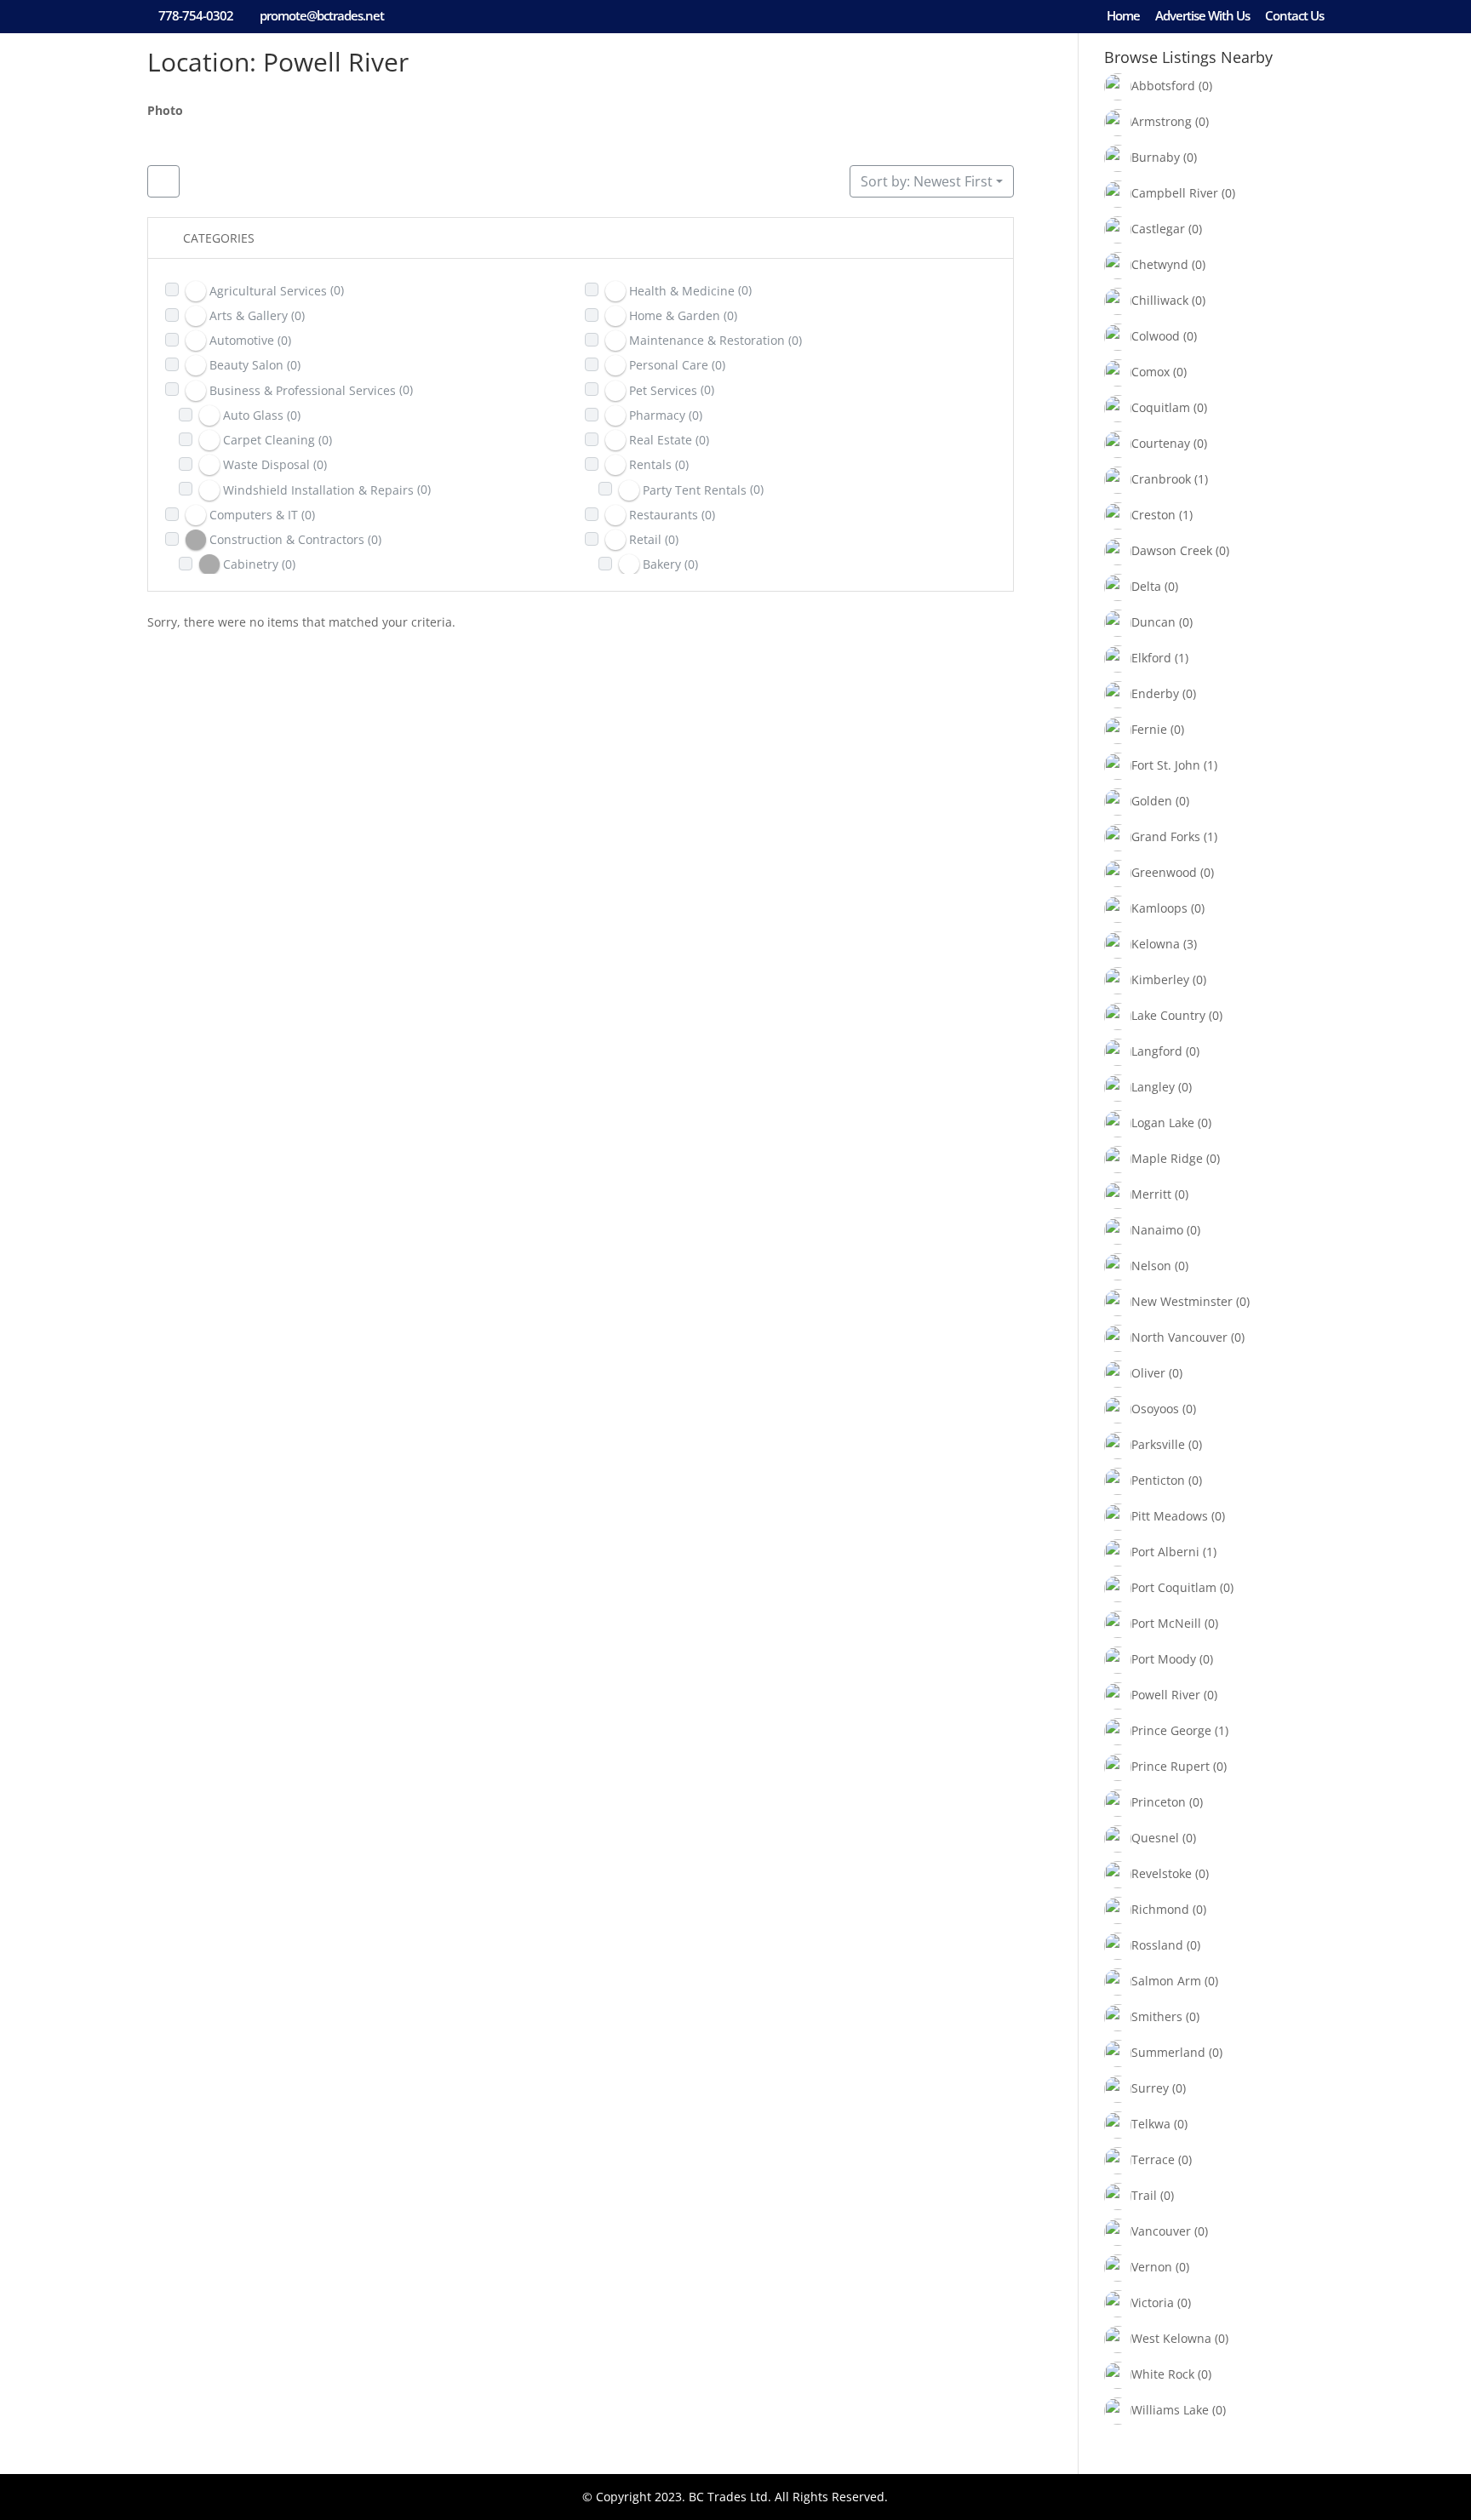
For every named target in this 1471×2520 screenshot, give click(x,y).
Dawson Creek (1172, 550)
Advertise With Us (1202, 17)
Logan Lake (1163, 1123)
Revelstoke (1162, 1873)
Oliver (1148, 1373)
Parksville (1158, 1444)
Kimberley (1160, 979)
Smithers (1157, 2016)
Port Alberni (1165, 1552)
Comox (1150, 372)
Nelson (1151, 1266)
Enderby (1155, 693)
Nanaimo (1157, 1230)
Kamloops (1159, 908)
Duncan (1153, 622)
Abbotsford (1163, 86)
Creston (1153, 515)
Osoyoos (1155, 1409)
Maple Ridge (1167, 1158)
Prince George (1171, 1730)
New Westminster (1182, 1301)
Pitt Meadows (1170, 1516)
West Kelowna (1171, 2338)
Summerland (1168, 2052)
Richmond (1160, 1909)
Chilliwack (1160, 300)
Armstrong (1162, 121)
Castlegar (1158, 229)
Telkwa (1151, 2124)
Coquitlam (1161, 407)
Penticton (1158, 1480)
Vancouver (1161, 2231)
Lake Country (1168, 1015)
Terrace (1153, 2159)
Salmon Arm (1166, 1981)
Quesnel (1155, 1838)
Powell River (1166, 1695)
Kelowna (1156, 944)
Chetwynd (1160, 264)
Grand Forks (1166, 836)
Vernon (1152, 2267)
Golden (1152, 801)
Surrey (1150, 2088)
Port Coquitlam (1174, 1587)
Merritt (1151, 1194)
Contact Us (1294, 17)
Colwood (1156, 336)
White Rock (1163, 2374)
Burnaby (1156, 157)
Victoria (1153, 2302)
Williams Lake (1170, 2410)
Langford (1157, 1051)
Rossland (1157, 1945)
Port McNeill (1166, 1623)
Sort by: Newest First (927, 181)
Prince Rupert (1171, 1766)
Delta (1146, 586)
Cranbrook (1161, 479)
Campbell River (1175, 193)
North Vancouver (1179, 1337)
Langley (1153, 1087)
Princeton (1159, 1802)
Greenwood (1164, 872)
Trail (1144, 2195)
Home (1123, 17)
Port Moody (1164, 1659)
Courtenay (1161, 443)
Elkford (1151, 658)
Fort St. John (1166, 765)
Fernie (1149, 729)
